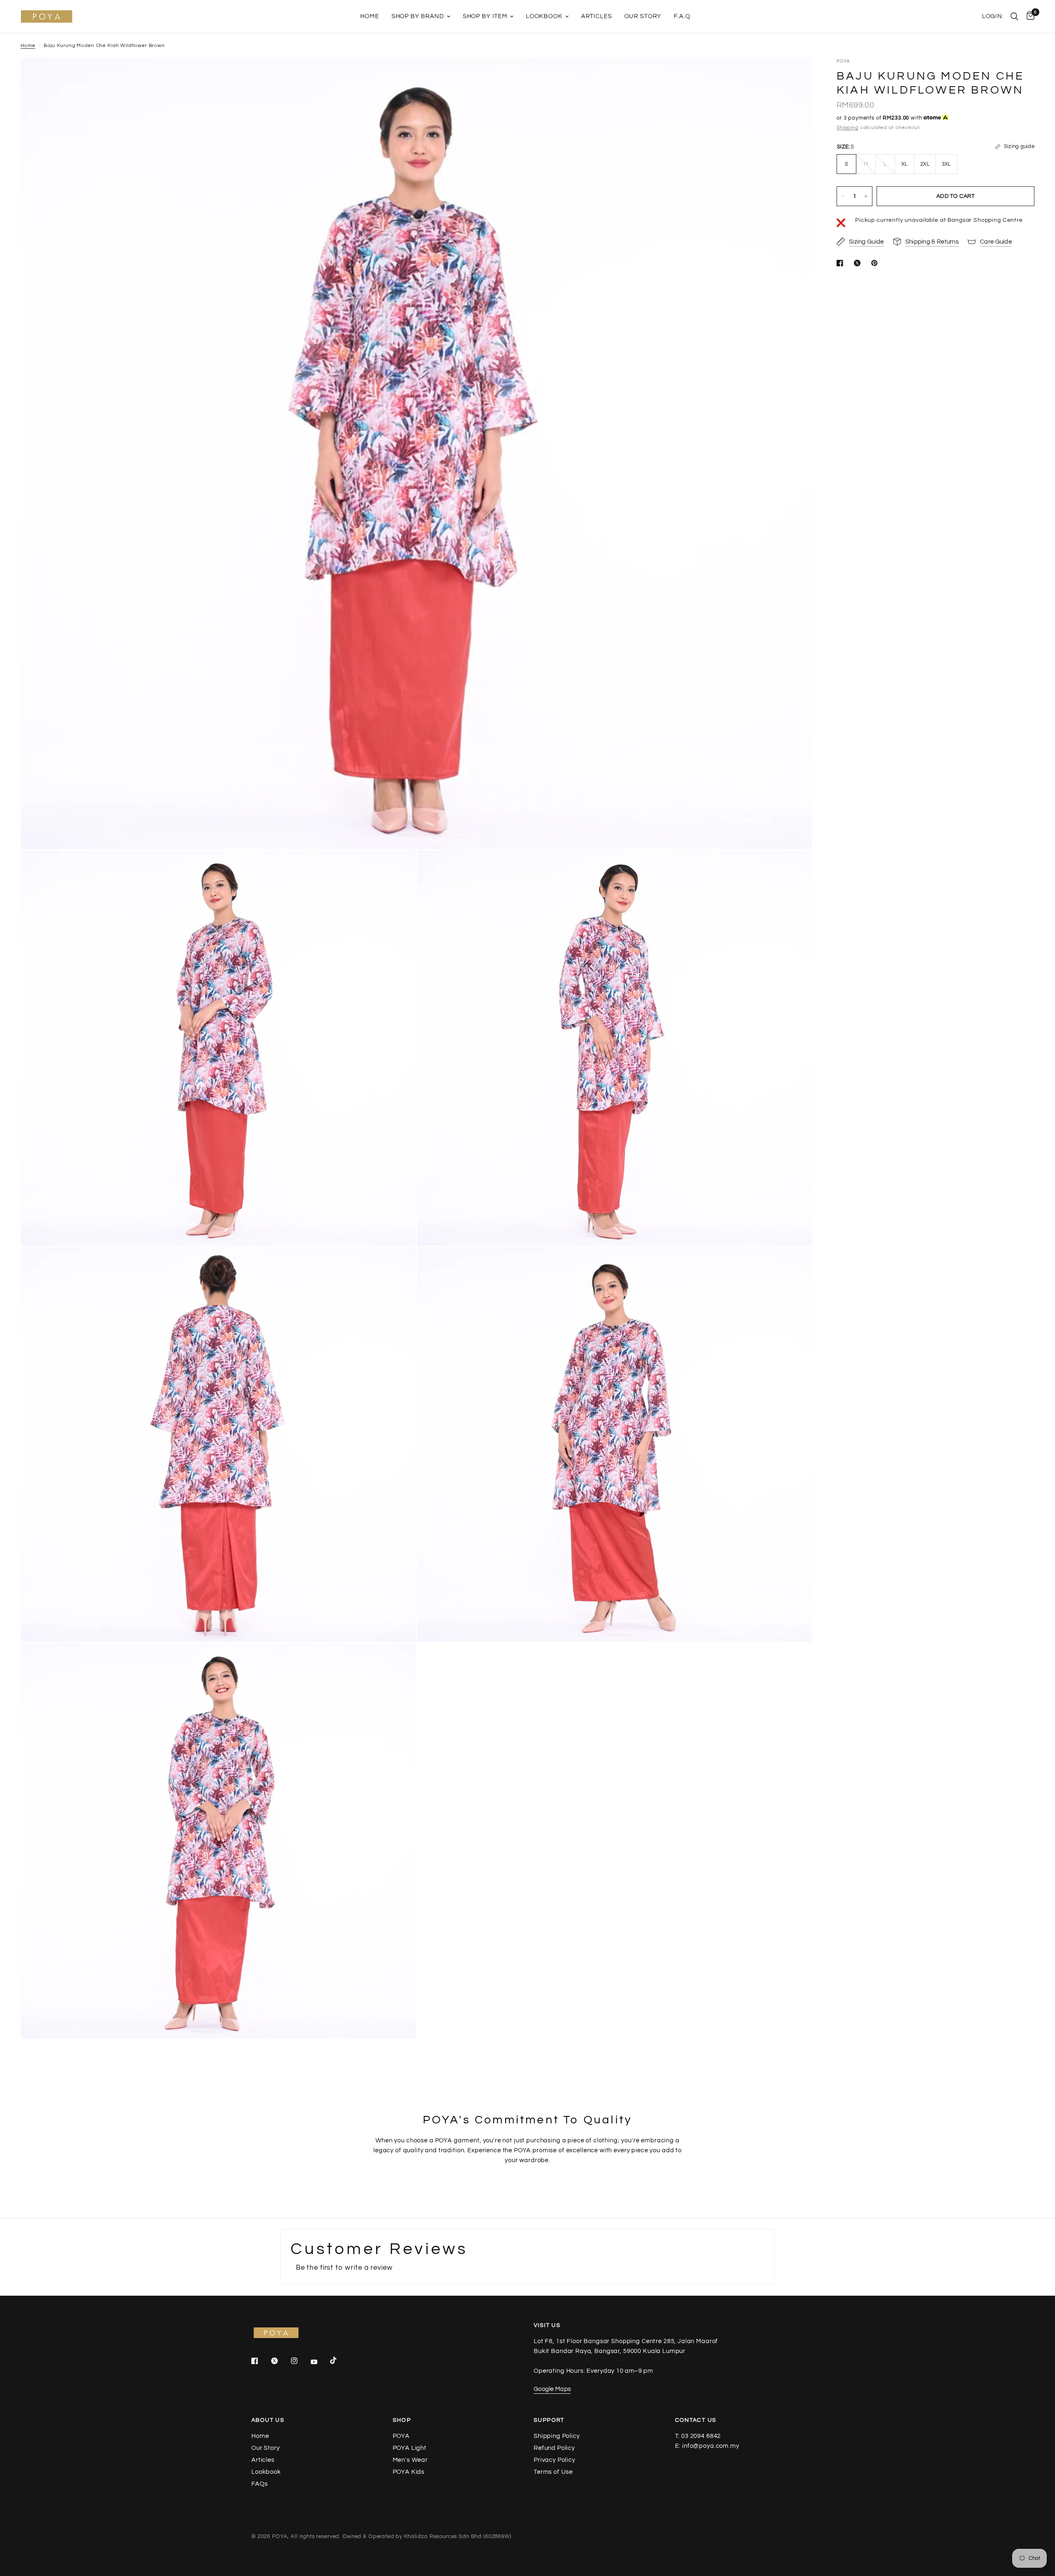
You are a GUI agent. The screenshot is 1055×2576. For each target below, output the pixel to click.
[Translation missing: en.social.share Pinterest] (876, 263)
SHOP (402, 2420)
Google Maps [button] (552, 2389)
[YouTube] (320, 2362)
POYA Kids (409, 2472)
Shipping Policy (557, 2436)
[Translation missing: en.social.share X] (859, 263)
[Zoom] (795, 75)
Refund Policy (554, 2448)
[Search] (1014, 16)
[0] (1028, 16)
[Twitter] (280, 2361)
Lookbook (544, 16)
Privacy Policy (554, 2460)
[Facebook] (260, 2361)
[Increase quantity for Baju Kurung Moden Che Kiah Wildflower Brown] (866, 196)
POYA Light (410, 2448)
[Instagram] (300, 2361)
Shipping (848, 128)
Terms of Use (553, 2472)
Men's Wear (410, 2460)
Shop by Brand (418, 16)
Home (369, 16)
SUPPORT (549, 2420)
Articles (597, 16)
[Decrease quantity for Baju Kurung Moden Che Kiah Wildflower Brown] (843, 196)
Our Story (643, 16)
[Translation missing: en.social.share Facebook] (842, 263)
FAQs (259, 2484)
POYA (401, 2436)
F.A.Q (682, 16)
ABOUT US (268, 2420)
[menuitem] (369, 16)
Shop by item (485, 16)
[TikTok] (339, 2360)
